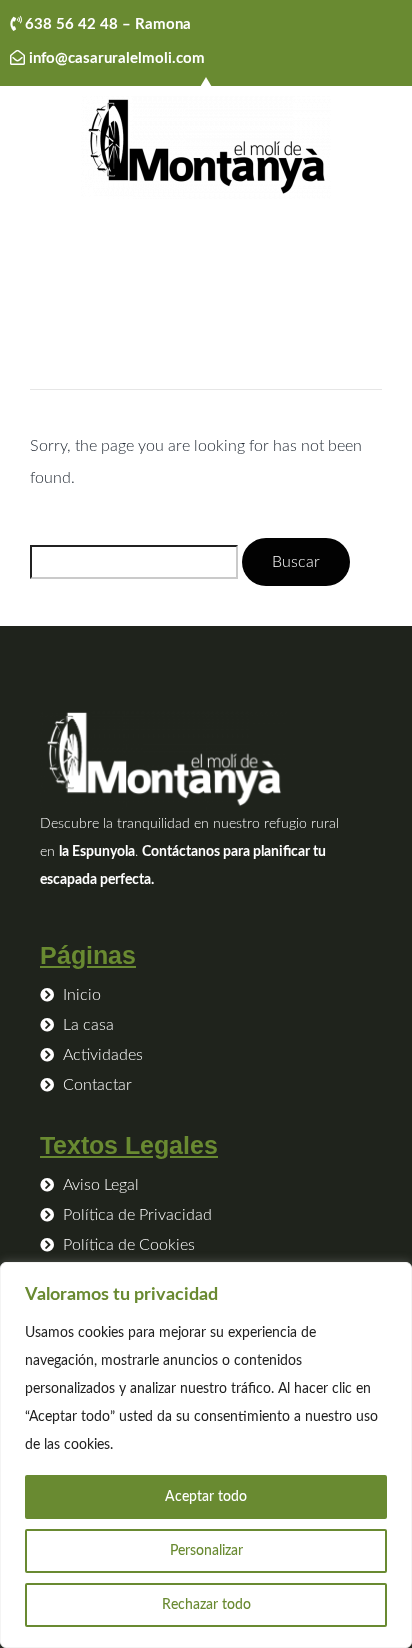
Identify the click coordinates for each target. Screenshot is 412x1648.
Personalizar (206, 1551)
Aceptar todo (206, 1497)
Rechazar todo (206, 1605)
